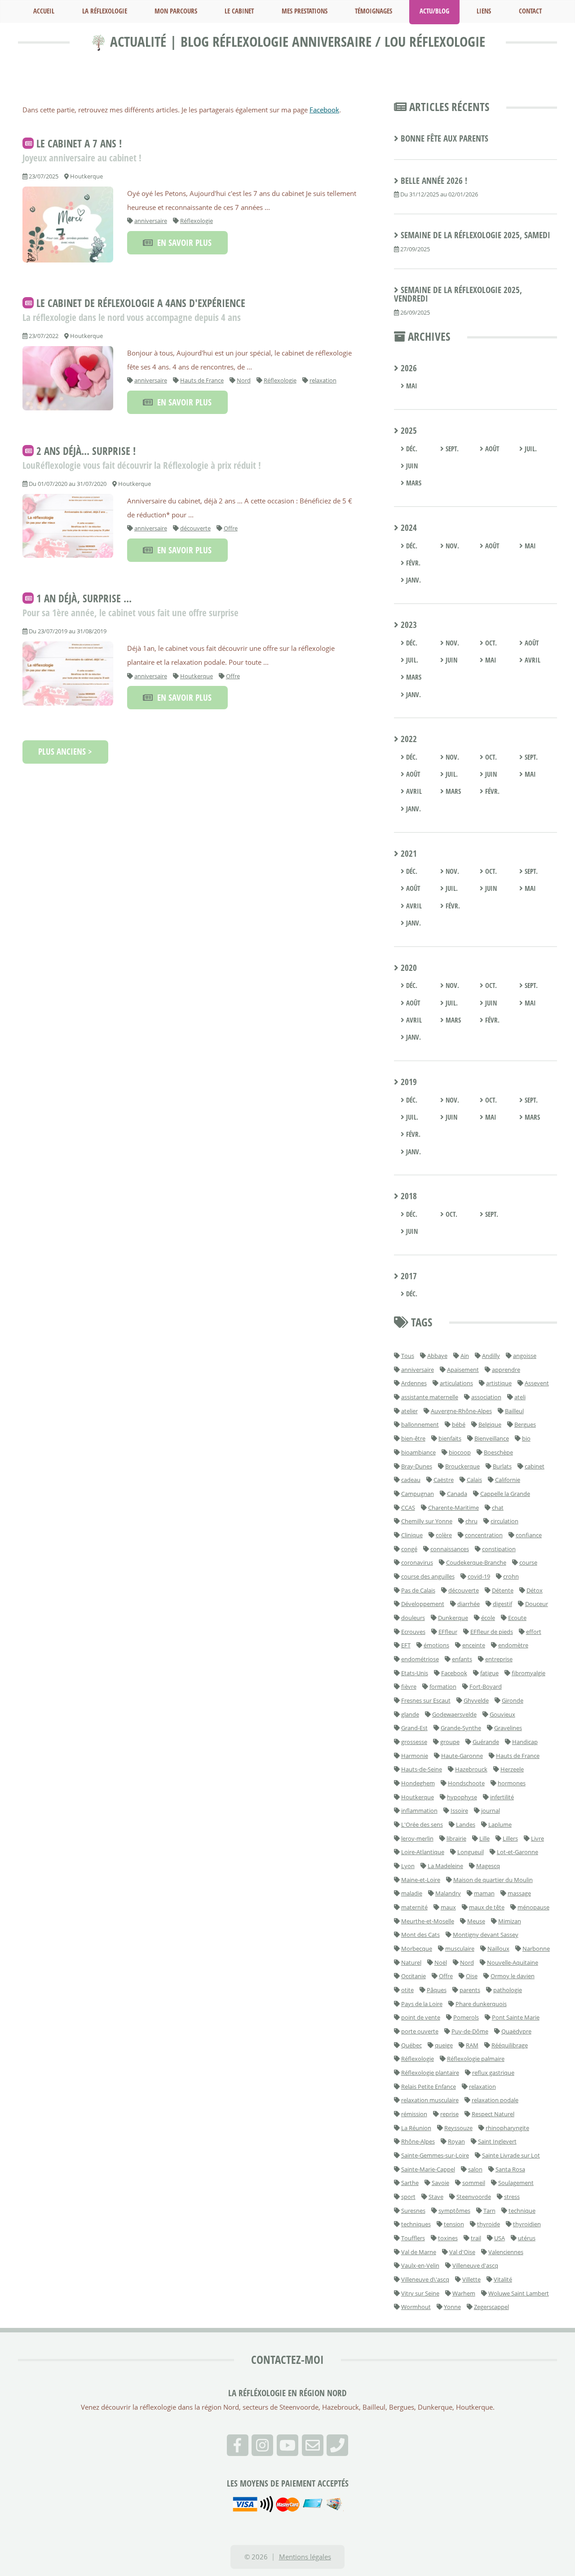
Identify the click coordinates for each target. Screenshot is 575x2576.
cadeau (411, 1480)
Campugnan (418, 1494)
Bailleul (514, 1411)
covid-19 (479, 1576)
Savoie (440, 2183)
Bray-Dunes (417, 1466)
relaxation (323, 380)
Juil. (530, 449)
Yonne (452, 2307)
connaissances (450, 1549)
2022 (408, 739)
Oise (472, 1976)
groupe (450, 1742)
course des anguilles (428, 1576)
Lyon (408, 1866)
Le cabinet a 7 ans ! (79, 143)
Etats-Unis (415, 1673)
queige (444, 2045)
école (488, 1618)
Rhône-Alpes (418, 2141)
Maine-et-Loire (421, 1880)
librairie (456, 1838)
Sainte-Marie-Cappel (428, 2169)
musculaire (460, 1949)
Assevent (537, 1383)
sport (408, 2197)
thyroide (489, 2224)
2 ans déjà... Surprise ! (86, 451)
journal (491, 1811)
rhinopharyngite (507, 2128)
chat (498, 1508)
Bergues (525, 1424)
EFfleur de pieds (492, 1632)
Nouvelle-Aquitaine (513, 1962)
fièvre (409, 1686)
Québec (411, 2045)
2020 (408, 968)
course (528, 1562)
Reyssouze (458, 2128)
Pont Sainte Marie (516, 2017)
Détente (503, 1590)
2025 (408, 431)
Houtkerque (197, 676)
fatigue (489, 1673)
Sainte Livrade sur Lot (511, 2155)
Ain (465, 1356)
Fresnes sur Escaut (426, 1700)
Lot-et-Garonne (517, 1852)
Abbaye (437, 1356)
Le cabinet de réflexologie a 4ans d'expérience (141, 303)
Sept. (451, 449)
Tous (408, 1356)
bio (526, 1438)
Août (491, 449)
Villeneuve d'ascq (475, 2265)
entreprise (499, 1659)
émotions (436, 1645)
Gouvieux (502, 1714)
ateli (520, 1397)
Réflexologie (197, 221)
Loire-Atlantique (423, 1852)
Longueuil (471, 1852)
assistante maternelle (430, 1397)
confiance (529, 1535)
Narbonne (536, 1949)
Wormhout (416, 2307)
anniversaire (151, 221)
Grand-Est (414, 1728)
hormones (512, 1783)
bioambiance (418, 1452)
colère (444, 1535)
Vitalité (503, 2279)
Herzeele (512, 1769)
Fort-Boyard (486, 1686)
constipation (499, 1549)
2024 (408, 528)
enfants (462, 1659)
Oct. (490, 643)
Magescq (488, 1866)
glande (410, 1714)
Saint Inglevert (497, 2141)
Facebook (324, 110)
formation (443, 1686)
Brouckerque (462, 1466)
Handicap (525, 1742)
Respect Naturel (493, 2114)
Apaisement (463, 1370)
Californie (508, 1480)
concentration (484, 1535)
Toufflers (413, 2238)
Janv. (413, 580)
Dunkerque (453, 1618)
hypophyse (462, 1797)
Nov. (451, 546)
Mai (411, 386)
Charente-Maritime (453, 1508)
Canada (457, 1494)
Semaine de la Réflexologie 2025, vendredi (458, 294)
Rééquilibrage (510, 2045)
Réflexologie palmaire (476, 2059)
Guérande (486, 1742)
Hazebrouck (471, 1769)
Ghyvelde (476, 1700)
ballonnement (420, 1424)
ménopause (533, 1907)
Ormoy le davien (513, 1976)
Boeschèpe (498, 1452)
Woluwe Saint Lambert (519, 2293)
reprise (449, 2114)
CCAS (408, 1508)
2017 (408, 1276)
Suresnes (413, 2211)
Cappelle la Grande (505, 1494)
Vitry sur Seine (420, 2293)
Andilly (491, 1356)
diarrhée (469, 1604)
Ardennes (414, 1383)
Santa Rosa (510, 2169)
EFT (406, 1645)
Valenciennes (506, 2252)
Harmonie (415, 1756)
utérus (527, 2238)
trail (476, 2238)
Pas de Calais (418, 1590)
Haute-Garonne (462, 1756)
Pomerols (466, 2017)
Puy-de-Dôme (470, 2031)
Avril (532, 660)
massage (519, 1893)
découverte (195, 528)
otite (407, 1990)
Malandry (448, 1893)
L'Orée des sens (422, 1824)
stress (512, 2197)
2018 (408, 1196)
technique (522, 2211)
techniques (416, 2224)
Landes (466, 1824)
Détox (535, 1590)
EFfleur (448, 1632)
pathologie (508, 1990)
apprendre (506, 1370)
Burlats (502, 1466)
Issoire (459, 1811)
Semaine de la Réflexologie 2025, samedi (475, 235)
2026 (408, 368)
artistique (499, 1383)
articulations (456, 1383)
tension (454, 2224)
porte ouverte (420, 2031)
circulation (504, 1521)
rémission (414, 2114)
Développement (423, 1604)
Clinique (412, 1535)
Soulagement (516, 2183)
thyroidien (527, 2224)
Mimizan (510, 1921)
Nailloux (498, 1949)
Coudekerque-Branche (476, 1562)
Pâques (437, 1990)
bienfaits (450, 1438)
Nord (244, 380)
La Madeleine (445, 1866)
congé (409, 1549)
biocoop (460, 1452)
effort (534, 1632)
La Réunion (416, 2128)
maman (484, 1893)
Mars (413, 483)
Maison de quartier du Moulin (493, 1880)
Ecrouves (413, 1632)
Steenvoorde (474, 2197)
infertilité (502, 1797)
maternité (414, 1907)
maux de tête (487, 1907)
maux (448, 1907)
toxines (448, 2238)
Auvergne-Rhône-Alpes (461, 1411)
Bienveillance (492, 1438)
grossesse (414, 1742)
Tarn (489, 2211)
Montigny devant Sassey (486, 1935)
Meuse (476, 1921)
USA (500, 2238)
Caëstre (444, 1480)
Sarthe (410, 2183)
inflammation (419, 1811)
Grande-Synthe (461, 1728)
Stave (436, 2197)
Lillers (510, 1838)
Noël (441, 1962)
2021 (408, 854)
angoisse (525, 1356)
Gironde (513, 1700)
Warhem (464, 2293)
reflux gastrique (493, 2073)
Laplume (500, 1824)
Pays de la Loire (422, 2004)
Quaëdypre (516, 2031)
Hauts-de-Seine (422, 1769)
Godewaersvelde (454, 1714)
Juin (411, 466)
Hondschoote (466, 1783)
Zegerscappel (491, 2307)
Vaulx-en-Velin (420, 2265)
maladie (412, 1893)
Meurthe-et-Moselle (428, 1921)
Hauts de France (202, 380)
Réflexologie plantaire (430, 2073)
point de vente (421, 2017)
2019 (408, 1082)
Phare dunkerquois (481, 2004)
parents (470, 1990)
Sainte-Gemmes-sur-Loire (435, 2155)
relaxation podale (495, 2100)
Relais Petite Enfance (429, 2087)
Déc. (411, 449)
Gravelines (508, 1728)
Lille (484, 1838)
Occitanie (414, 1976)
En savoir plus (182, 243)
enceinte (474, 1645)
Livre (537, 1838)
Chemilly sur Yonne (427, 1521)
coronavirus (417, 1562)
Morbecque (417, 1949)
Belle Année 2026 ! (434, 181)
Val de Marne (419, 2252)
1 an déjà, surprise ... (84, 598)
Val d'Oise (462, 2252)
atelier (409, 1411)
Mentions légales (305, 2557)
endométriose (420, 1659)
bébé (459, 1424)
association (486, 1397)
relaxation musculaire (430, 2100)
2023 (408, 625)
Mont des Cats (420, 1935)
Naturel (411, 1962)
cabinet (535, 1466)
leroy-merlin (417, 1838)
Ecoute (517, 1618)
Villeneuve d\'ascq (425, 2279)
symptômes (454, 2211)
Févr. (412, 563)
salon (475, 2169)
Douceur (537, 1604)
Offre (231, 528)
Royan (456, 2141)
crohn (511, 1576)
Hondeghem (418, 1783)
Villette (471, 2279)
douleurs (413, 1618)
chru (471, 1521)
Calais (474, 1480)
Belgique (490, 1424)
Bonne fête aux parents (445, 138)
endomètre (513, 1645)
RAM (472, 2045)
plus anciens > (65, 752)
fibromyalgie (529, 1673)
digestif (502, 1604)
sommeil (474, 2183)
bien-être (413, 1438)
